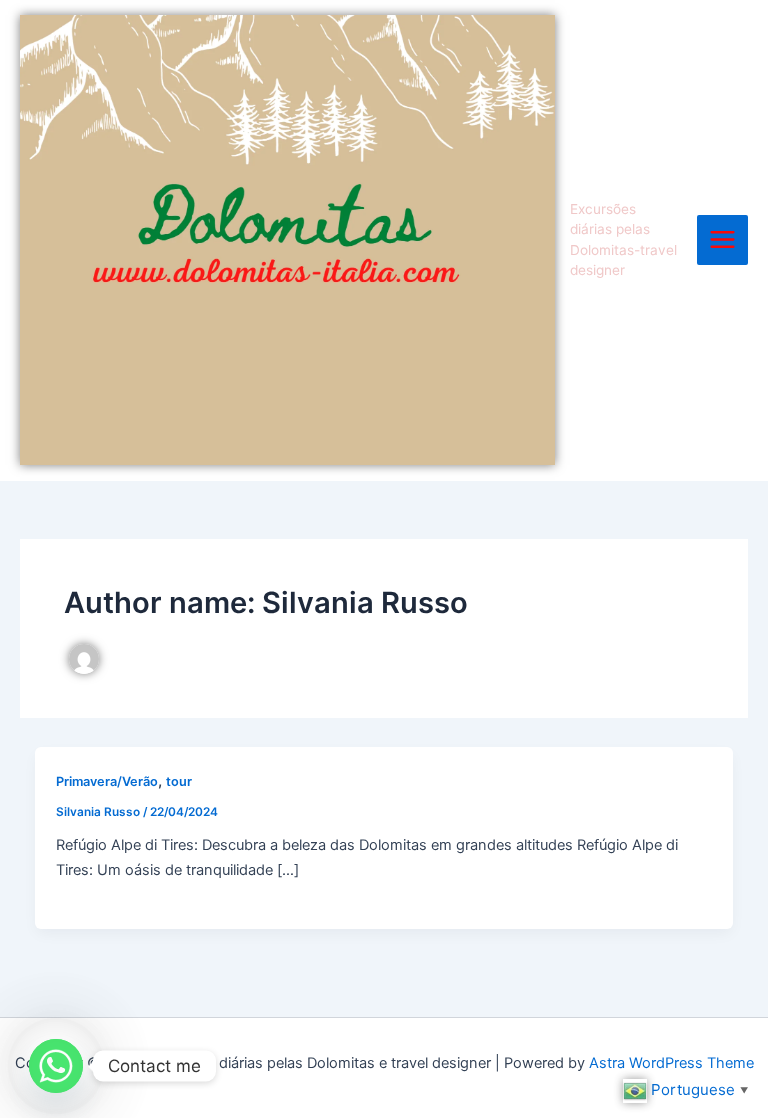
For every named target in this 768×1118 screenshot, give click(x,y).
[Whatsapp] (56, 1066)
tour (179, 781)
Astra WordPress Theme (671, 1063)
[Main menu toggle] (722, 240)
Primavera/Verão (107, 781)
